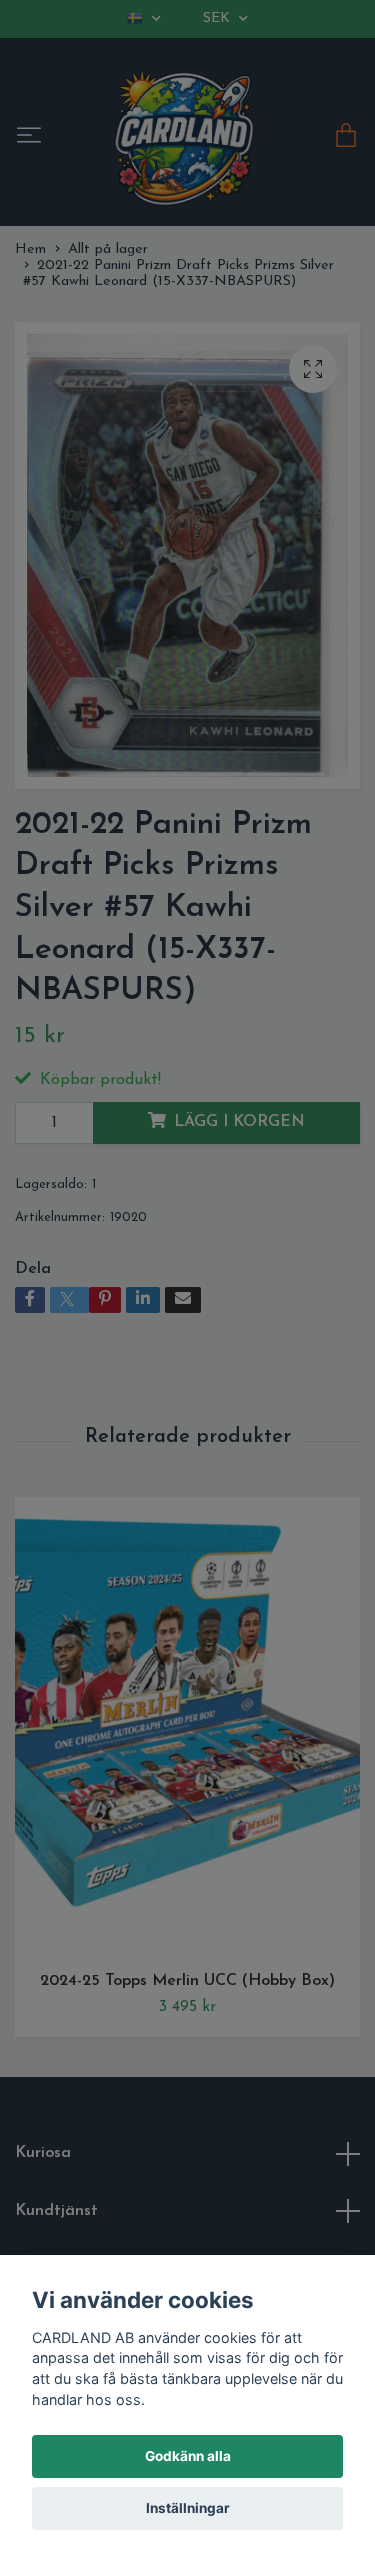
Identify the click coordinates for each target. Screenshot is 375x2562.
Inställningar (188, 2508)
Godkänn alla (188, 2456)
